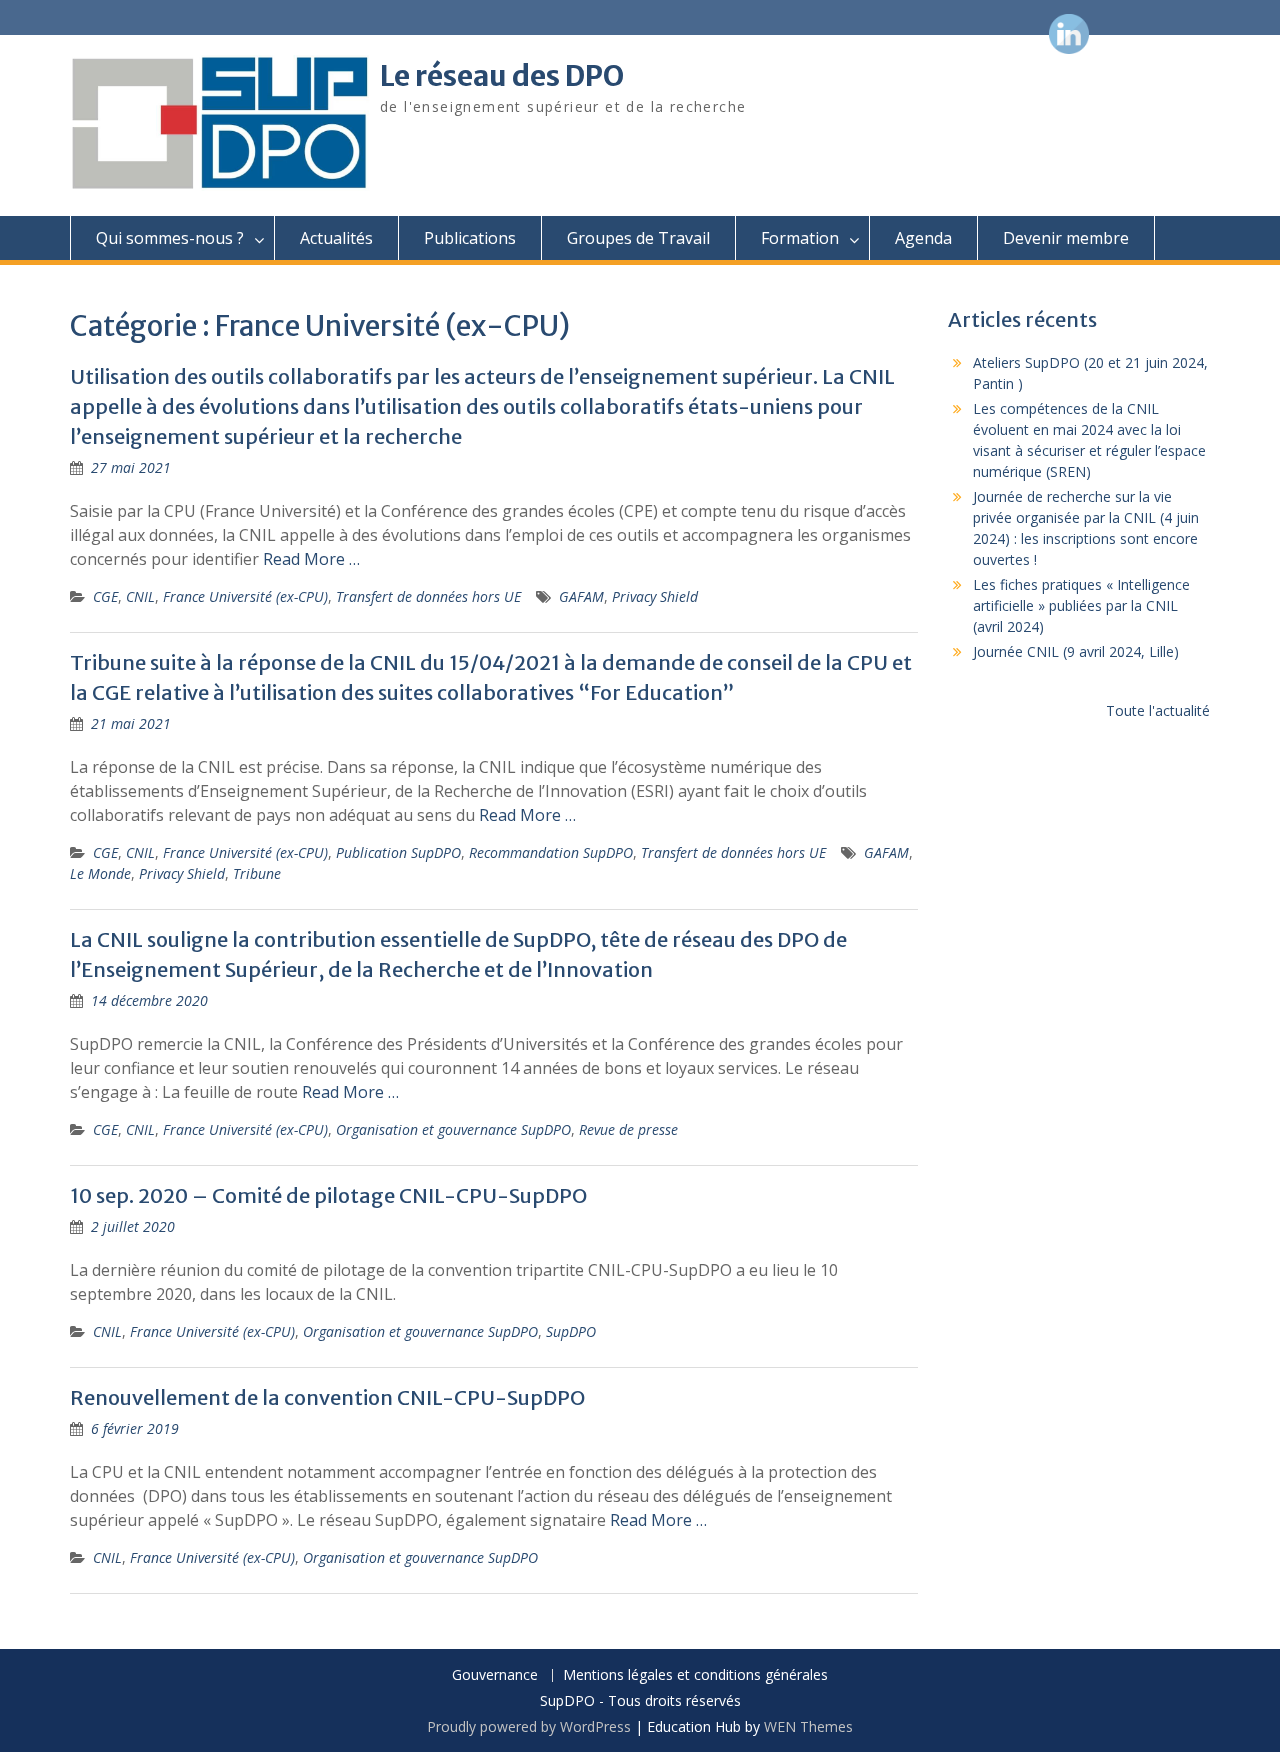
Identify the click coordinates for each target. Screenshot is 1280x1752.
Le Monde (100, 873)
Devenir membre (1066, 238)
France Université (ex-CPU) (245, 596)
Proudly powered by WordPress (529, 1726)
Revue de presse (628, 1129)
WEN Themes (808, 1726)
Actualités (336, 238)
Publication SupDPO (398, 852)
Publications (470, 238)
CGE (105, 596)
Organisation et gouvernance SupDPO (453, 1129)
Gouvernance (495, 1675)
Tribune (257, 873)
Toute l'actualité (1158, 710)
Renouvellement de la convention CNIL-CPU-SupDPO (327, 1397)
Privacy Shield (655, 596)
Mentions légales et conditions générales (695, 1675)
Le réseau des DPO (502, 76)
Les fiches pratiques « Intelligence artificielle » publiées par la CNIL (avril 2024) (1081, 605)
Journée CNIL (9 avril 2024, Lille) (1076, 651)
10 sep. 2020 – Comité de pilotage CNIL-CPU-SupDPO (328, 1195)
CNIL (140, 596)
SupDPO (571, 1331)
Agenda (923, 238)
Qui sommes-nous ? (170, 238)
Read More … (311, 559)
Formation (800, 238)
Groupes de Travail (638, 238)
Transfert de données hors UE (428, 596)
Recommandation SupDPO (551, 852)
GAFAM (581, 596)
